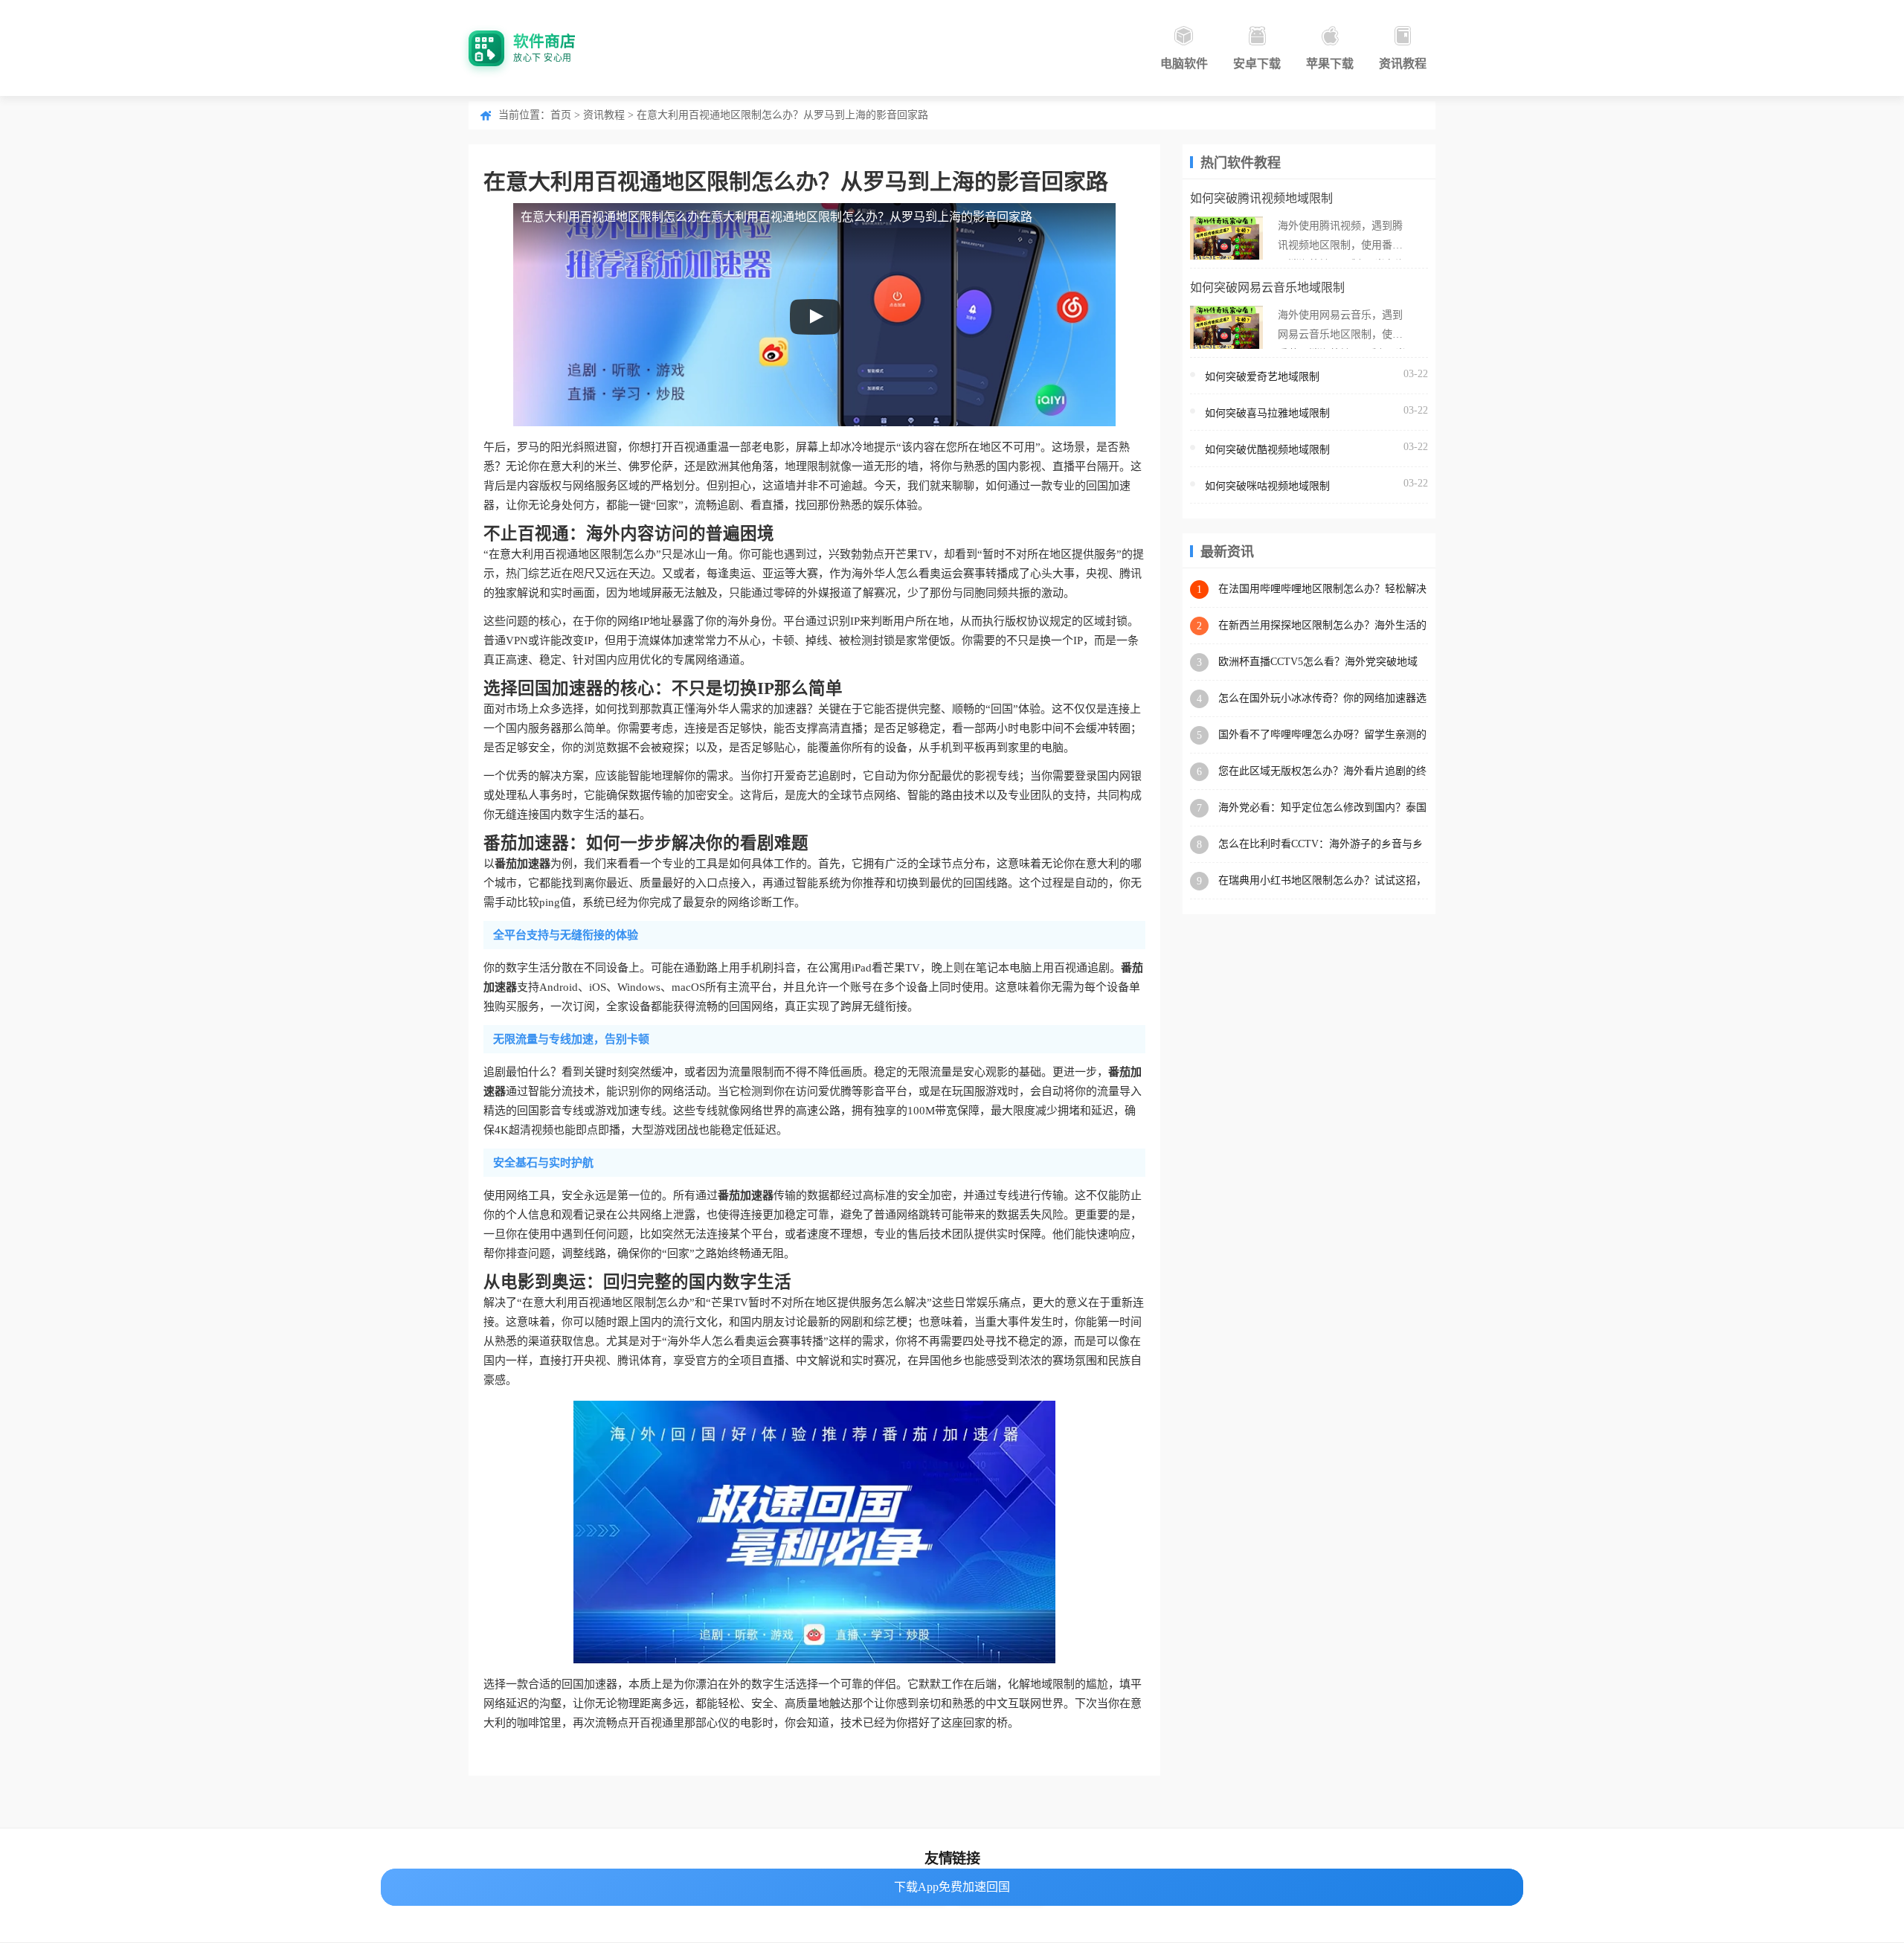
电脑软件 (1184, 64)
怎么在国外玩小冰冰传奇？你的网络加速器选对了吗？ (1322, 699)
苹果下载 (1330, 64)
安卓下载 (1257, 64)
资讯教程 (1403, 64)
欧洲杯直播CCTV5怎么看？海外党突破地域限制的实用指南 (1318, 662)
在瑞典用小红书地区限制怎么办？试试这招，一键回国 (1322, 881)
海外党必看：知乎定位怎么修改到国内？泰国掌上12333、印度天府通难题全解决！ (1322, 808)
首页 (561, 115)
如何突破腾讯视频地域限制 (1261, 198)
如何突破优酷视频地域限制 (1267, 450)
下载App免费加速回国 (952, 1887)
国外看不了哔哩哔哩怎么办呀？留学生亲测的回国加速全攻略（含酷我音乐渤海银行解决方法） (1322, 735)
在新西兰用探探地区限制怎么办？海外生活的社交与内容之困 (1322, 626)
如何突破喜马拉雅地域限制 (1267, 413)
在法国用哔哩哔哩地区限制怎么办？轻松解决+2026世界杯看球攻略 (1322, 590)
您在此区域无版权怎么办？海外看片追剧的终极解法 (1322, 772)
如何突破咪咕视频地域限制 (1267, 486)
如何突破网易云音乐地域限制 (1267, 288)
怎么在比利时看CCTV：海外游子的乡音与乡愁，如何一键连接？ (1321, 845)
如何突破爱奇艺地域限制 (1262, 377)
